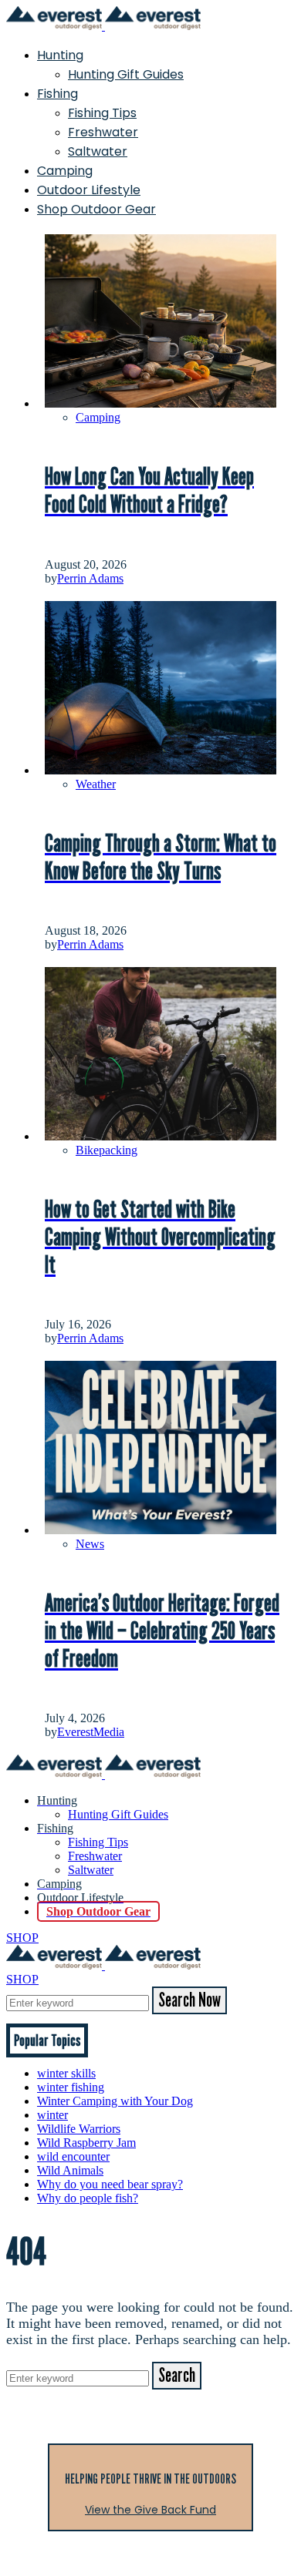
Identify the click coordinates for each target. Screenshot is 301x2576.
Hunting (60, 55)
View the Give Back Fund (150, 2510)
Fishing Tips (102, 113)
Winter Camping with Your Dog (115, 2101)
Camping (65, 171)
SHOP (22, 1938)
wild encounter (73, 2156)
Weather (96, 784)
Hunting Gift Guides (126, 74)
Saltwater (98, 151)
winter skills (66, 2073)
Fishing (57, 94)
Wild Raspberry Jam (86, 2143)
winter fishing (71, 2087)
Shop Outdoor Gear (96, 209)
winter (52, 2115)
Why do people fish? (88, 2198)
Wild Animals (70, 2170)
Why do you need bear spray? (110, 2184)
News (90, 1544)
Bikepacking (107, 1150)
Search (177, 2376)
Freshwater (103, 132)
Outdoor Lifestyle (89, 190)
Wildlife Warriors (79, 2129)
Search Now (189, 2000)
